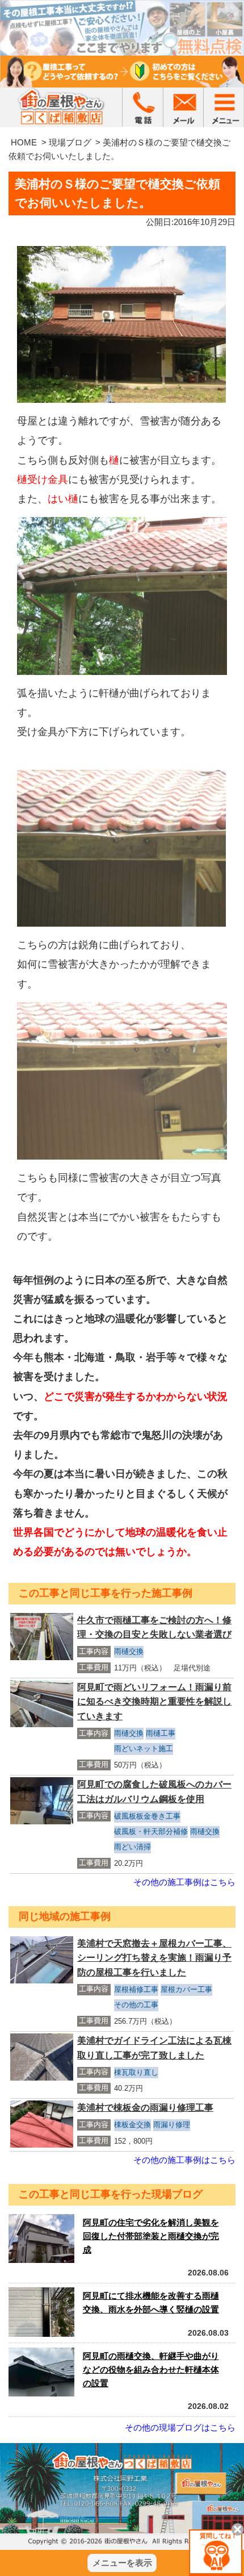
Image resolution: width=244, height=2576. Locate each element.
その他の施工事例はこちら (184, 1882)
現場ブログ (70, 142)
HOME (24, 142)
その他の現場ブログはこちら (180, 2427)
